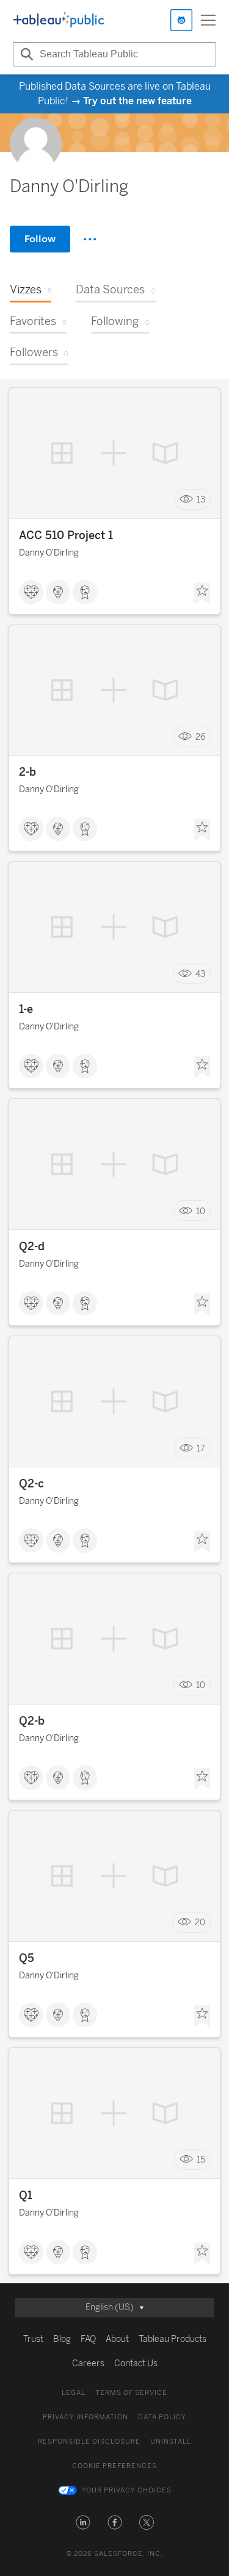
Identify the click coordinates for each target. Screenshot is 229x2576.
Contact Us (136, 2363)
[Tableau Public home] (59, 20)
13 (201, 500)
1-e (26, 1009)
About (117, 2339)
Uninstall (171, 2442)
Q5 (27, 1958)
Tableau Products (173, 2339)
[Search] (25, 54)
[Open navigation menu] (208, 20)
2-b (27, 772)
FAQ (88, 2339)
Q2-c (31, 1484)
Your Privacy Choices (127, 2490)
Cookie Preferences (114, 2466)
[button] (83, 2522)
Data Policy (162, 2417)
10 (201, 1211)
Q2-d (32, 1247)
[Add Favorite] (202, 593)
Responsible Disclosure (89, 2442)
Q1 (26, 2195)
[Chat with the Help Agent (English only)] (181, 20)
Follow (40, 239)
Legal (74, 2393)
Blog (62, 2339)
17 (201, 1448)
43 (200, 974)
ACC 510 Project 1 (66, 535)
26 (200, 736)
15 (201, 2160)
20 (200, 1923)
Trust (33, 2339)
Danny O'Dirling (49, 553)
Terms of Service (131, 2393)
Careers (88, 2363)
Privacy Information (85, 2417)
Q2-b (32, 1721)
